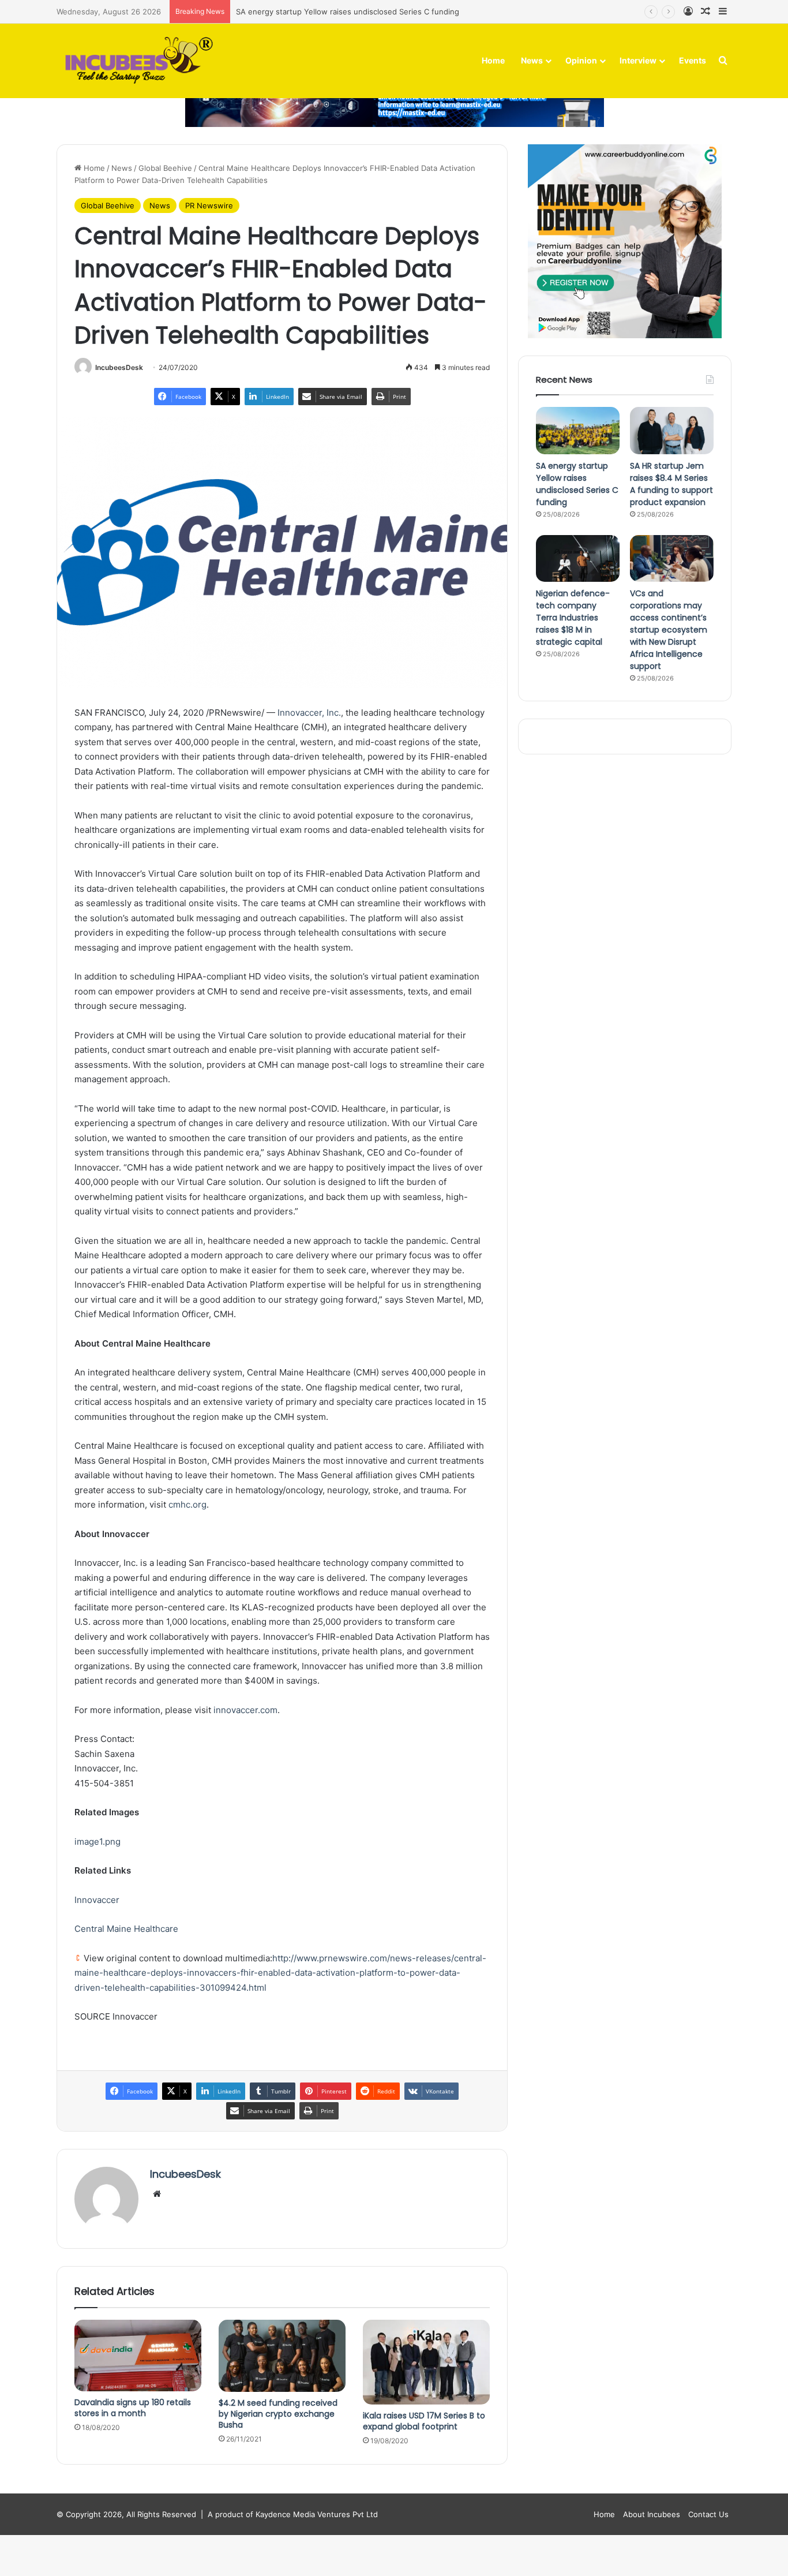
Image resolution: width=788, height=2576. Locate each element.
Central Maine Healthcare (126, 1929)
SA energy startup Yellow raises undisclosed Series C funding (348, 12)
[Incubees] (136, 61)
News (532, 60)
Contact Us (708, 2514)
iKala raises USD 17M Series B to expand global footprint (424, 2421)
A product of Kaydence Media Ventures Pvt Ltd (293, 2514)
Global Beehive (165, 168)
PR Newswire (209, 205)
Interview (638, 60)
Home (493, 60)
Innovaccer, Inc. (309, 713)
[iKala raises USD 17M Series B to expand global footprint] (426, 2362)
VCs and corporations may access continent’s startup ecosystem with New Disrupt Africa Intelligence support (669, 630)
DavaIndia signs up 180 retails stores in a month (133, 2408)
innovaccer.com (245, 1710)
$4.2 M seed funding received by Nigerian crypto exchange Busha (278, 2414)
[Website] (157, 2194)
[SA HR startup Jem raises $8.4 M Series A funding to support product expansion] (672, 431)
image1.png (97, 1842)
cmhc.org (187, 1504)
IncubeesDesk (119, 367)
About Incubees (652, 2514)
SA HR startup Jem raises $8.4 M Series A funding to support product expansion (671, 484)
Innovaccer (97, 1900)
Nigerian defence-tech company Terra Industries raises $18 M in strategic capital (573, 618)
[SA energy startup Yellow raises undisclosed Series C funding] (578, 431)
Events (693, 60)
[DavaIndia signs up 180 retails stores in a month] (138, 2355)
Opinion (581, 60)
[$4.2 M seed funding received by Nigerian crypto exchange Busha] (282, 2356)
